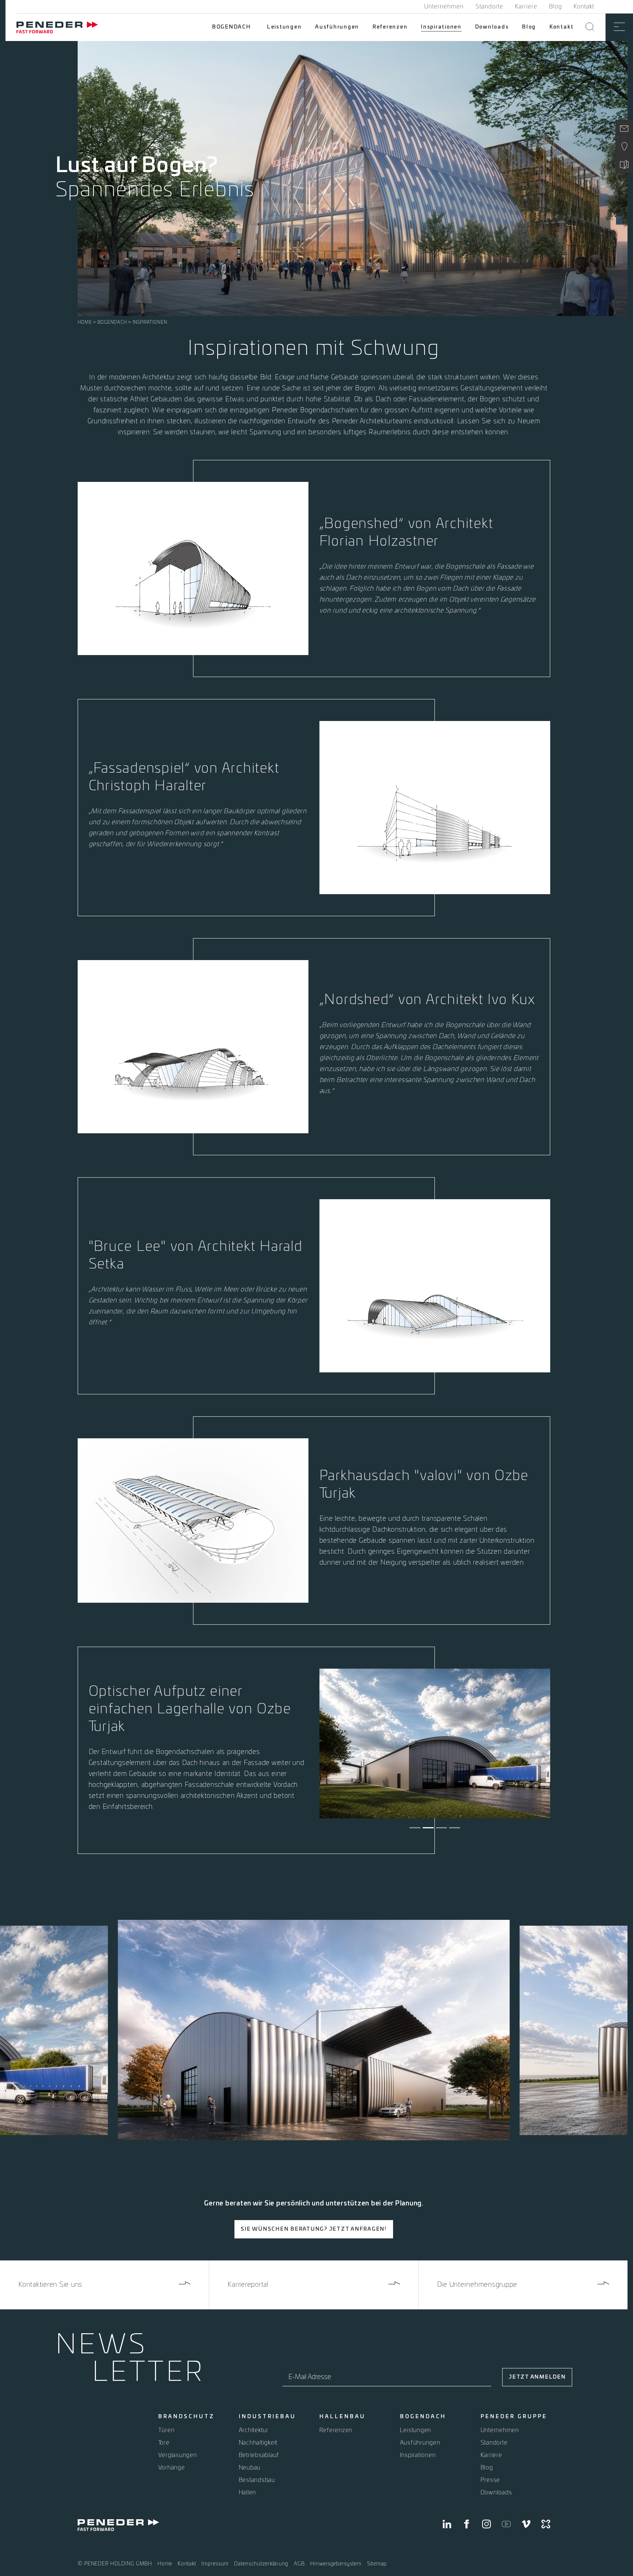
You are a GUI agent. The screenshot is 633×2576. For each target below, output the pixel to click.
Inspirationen (441, 27)
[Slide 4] (455, 1828)
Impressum (215, 2564)
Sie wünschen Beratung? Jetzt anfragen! (314, 2229)
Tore (164, 2443)
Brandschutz (186, 2417)
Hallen (248, 2493)
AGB (299, 2564)
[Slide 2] (428, 1828)
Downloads (492, 27)
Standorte (489, 7)
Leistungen (284, 27)
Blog (556, 7)
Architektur (254, 2430)
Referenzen (390, 27)
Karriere (526, 7)
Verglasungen (178, 2455)
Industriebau (267, 2417)
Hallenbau (343, 2417)
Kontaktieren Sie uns (50, 2285)
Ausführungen (337, 27)
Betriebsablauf (259, 2455)
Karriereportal (248, 2285)
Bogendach (232, 27)
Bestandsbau (257, 2480)
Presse (491, 2480)
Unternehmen (444, 7)
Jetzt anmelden (537, 2377)
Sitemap (377, 2564)
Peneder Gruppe (514, 2417)
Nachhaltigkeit (258, 2443)
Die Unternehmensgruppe (477, 2285)
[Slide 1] (415, 1828)
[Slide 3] (441, 1828)
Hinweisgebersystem (336, 2564)
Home (85, 322)
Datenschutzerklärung (261, 2564)
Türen (166, 2430)
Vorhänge (172, 2468)
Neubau (250, 2468)
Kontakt (584, 7)
